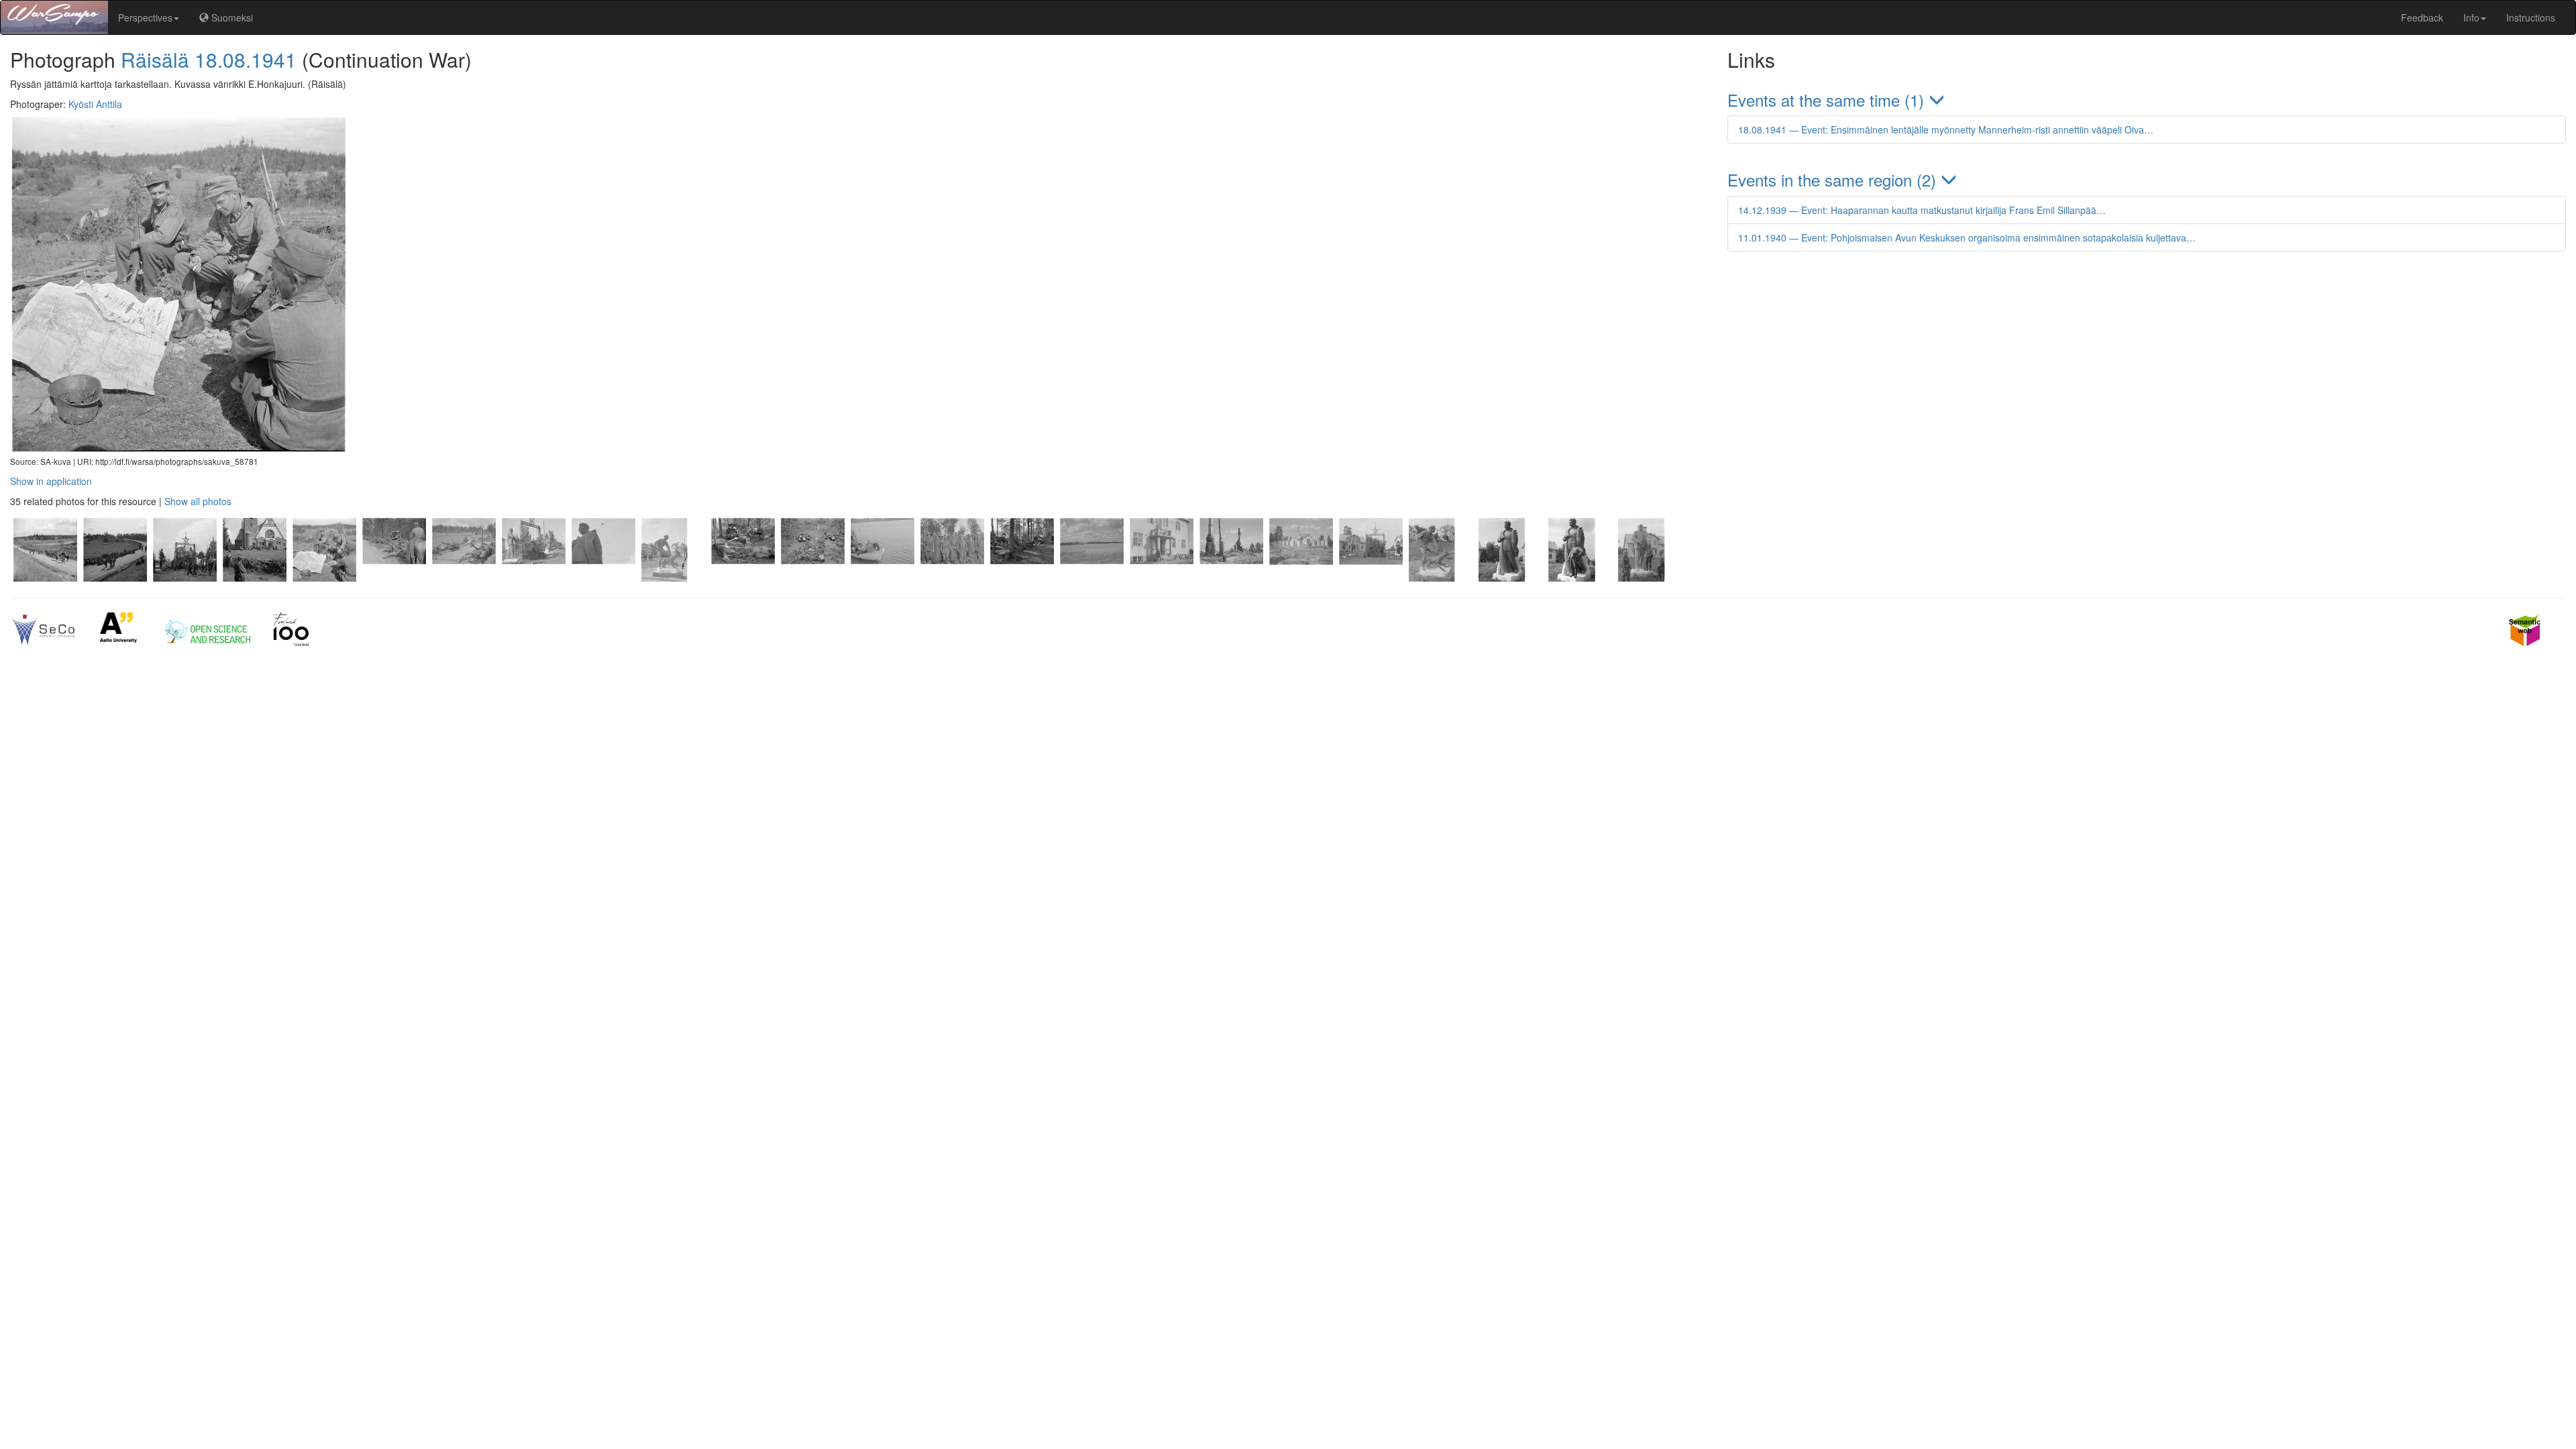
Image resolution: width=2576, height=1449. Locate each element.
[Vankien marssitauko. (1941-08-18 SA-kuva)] (115, 578)
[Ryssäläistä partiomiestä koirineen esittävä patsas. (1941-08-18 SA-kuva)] (673, 578)
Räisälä (155, 59)
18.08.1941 (246, 59)
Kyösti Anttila (95, 104)
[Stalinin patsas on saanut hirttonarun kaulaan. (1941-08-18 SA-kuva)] (603, 578)
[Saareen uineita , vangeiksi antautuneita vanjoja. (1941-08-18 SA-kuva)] (952, 578)
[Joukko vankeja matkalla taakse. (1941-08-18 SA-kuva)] (45, 578)
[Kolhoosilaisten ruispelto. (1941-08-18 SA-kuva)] (1091, 578)
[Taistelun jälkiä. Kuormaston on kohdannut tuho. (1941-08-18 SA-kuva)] (464, 578)
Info (2471, 17)
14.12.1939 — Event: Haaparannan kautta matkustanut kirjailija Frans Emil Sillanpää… (1922, 210)
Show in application (51, 481)
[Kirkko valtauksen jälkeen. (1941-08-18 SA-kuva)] (254, 578)
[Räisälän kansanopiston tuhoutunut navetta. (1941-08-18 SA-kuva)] (1301, 578)
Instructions (2531, 17)
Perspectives (145, 17)
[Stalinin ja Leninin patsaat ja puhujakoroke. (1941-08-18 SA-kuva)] (184, 578)
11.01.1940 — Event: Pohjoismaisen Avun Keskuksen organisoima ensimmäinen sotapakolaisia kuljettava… (1967, 237)
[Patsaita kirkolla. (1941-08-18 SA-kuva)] (1371, 578)
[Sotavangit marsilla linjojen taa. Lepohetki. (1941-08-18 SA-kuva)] (394, 578)
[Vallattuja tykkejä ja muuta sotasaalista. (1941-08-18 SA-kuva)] (1022, 578)
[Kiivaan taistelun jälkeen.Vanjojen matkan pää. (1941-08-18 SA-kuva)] (812, 578)
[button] (2147, 100)
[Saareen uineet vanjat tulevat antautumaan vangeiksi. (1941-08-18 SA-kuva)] (882, 578)
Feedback (2422, 17)
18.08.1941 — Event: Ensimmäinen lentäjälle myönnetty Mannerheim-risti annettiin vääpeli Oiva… (1946, 129)
